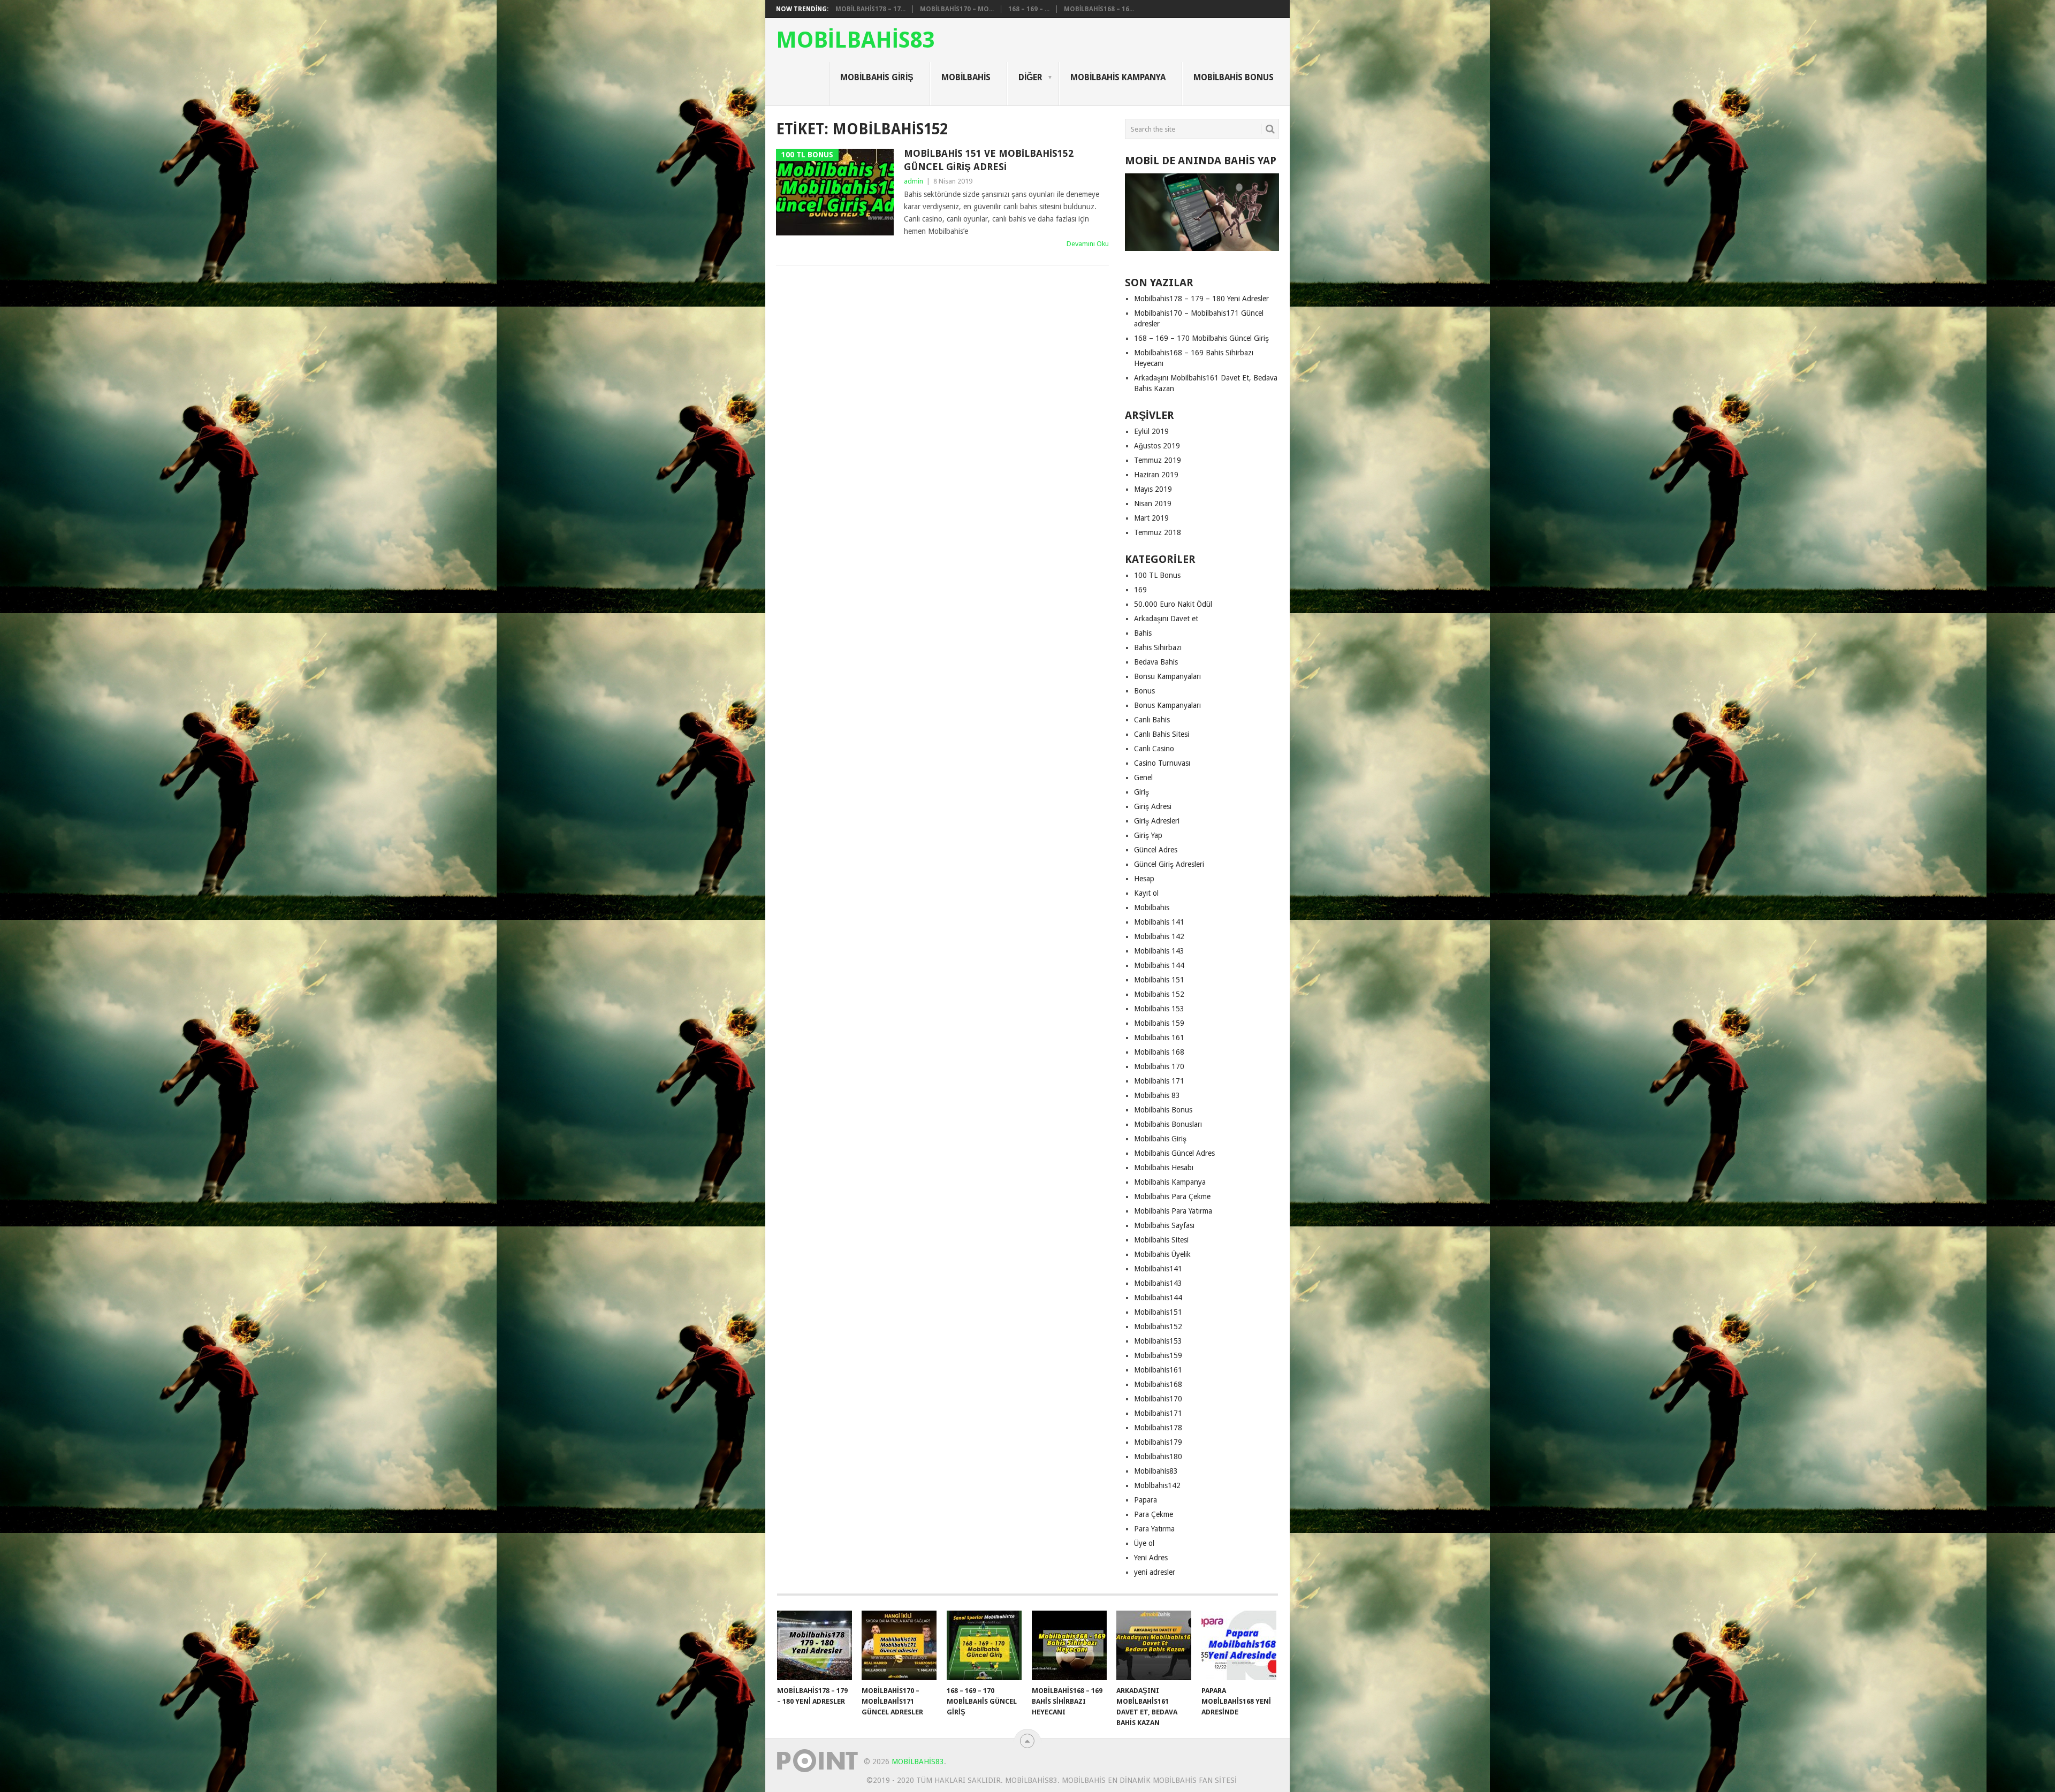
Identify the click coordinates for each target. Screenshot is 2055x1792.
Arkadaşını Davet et (1166, 619)
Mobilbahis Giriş (877, 77)
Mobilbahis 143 (1159, 951)
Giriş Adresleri (1157, 821)
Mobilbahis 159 (1159, 1023)
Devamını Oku (1088, 244)
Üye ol (1144, 1543)
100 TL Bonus (1157, 575)
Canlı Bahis (1152, 720)
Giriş (1141, 792)
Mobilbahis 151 (1159, 980)
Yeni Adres (1151, 1558)
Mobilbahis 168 (1159, 1052)
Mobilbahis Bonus (1234, 77)
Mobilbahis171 (1158, 1413)
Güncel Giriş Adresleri (1169, 864)
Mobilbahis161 (1158, 1370)
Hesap (1144, 879)
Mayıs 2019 (1153, 489)
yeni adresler (1155, 1572)
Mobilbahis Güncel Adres (1174, 1153)
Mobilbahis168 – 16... (1099, 9)
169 (1140, 590)
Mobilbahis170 (1158, 1399)
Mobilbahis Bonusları (1168, 1124)
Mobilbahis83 (855, 40)
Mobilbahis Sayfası (1164, 1225)
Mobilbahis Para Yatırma (1173, 1211)
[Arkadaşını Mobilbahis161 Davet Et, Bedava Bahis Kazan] (1154, 1645)
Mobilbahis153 (1158, 1341)
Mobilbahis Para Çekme (1172, 1196)
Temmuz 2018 (1158, 532)
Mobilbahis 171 (1159, 1081)
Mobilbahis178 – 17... (870, 9)
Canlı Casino (1154, 749)
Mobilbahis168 (1158, 1384)
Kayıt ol (1146, 893)
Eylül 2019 (1151, 431)
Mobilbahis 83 (1157, 1095)
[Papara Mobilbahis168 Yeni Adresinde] (1239, 1645)
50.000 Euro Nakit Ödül (1173, 604)
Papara (1146, 1500)
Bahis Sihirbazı (1158, 647)
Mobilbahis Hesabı (1164, 1168)
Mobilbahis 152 (1159, 994)
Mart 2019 (1151, 518)
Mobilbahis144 (1158, 1298)
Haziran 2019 (1156, 475)
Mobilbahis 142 (1159, 936)
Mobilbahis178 (1158, 1428)
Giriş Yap (1148, 835)
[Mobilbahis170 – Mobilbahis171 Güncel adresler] (899, 1645)
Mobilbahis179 (1158, 1442)
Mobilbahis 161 (1159, 1038)
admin (914, 181)
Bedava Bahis (1156, 662)
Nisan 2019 (1153, 504)
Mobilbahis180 (1158, 1457)
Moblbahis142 (1157, 1485)
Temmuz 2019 (1158, 460)
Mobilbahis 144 (1159, 965)
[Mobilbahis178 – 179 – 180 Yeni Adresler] (815, 1645)
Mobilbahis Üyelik (1162, 1254)
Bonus (1144, 691)
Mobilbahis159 (1158, 1355)
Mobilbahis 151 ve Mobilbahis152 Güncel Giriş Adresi (989, 160)
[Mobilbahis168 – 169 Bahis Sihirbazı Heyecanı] (1069, 1645)
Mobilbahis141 (1158, 1269)
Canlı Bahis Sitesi (1162, 734)
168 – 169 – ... (1029, 9)
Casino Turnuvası (1162, 763)
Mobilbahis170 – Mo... (957, 9)
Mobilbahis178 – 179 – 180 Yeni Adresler (1201, 299)
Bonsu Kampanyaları (1167, 676)
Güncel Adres (1156, 850)
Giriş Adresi (1153, 806)
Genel (1143, 777)
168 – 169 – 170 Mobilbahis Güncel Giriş (1201, 338)
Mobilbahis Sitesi (1161, 1240)
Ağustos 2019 (1157, 446)
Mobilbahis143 (1158, 1283)
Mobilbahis (966, 77)
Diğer (1030, 77)
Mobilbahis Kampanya (1118, 77)
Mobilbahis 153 (1159, 1009)
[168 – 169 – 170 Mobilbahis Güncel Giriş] (984, 1645)
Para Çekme (1154, 1514)
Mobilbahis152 (1158, 1326)
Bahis (1143, 633)
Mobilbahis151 (1158, 1312)
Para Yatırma (1154, 1529)
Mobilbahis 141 (1159, 922)
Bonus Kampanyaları (1167, 705)
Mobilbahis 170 (1159, 1066)
